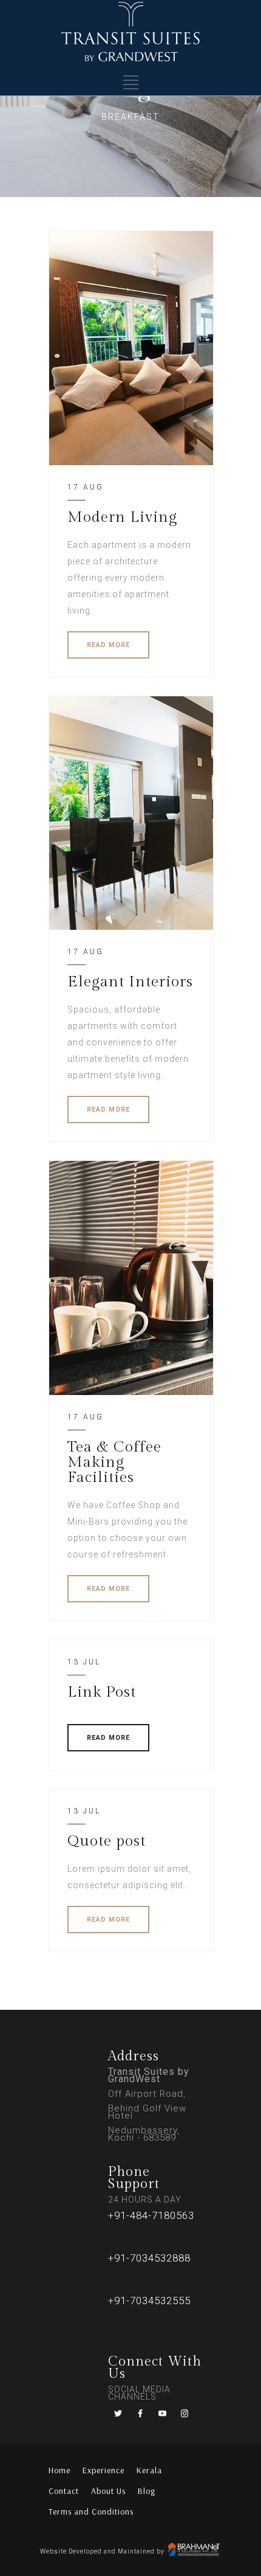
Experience (103, 2470)
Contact (64, 2491)
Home (59, 2470)
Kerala (149, 2470)
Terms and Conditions (91, 2512)
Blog (147, 2491)
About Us (108, 2491)
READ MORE (108, 645)
